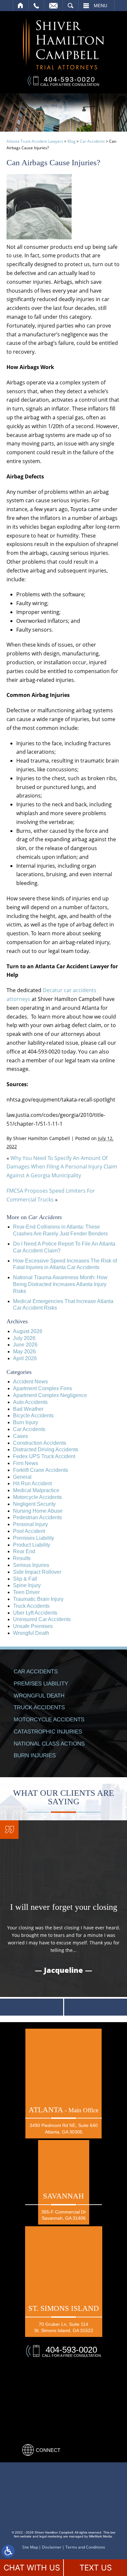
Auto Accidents (30, 1402)
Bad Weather (28, 1409)
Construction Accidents (40, 1443)
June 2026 (25, 1345)
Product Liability (32, 1545)
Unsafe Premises (33, 1626)
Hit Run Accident (32, 1483)
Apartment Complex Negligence (50, 1395)
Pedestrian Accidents (37, 1517)
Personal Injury (30, 1524)
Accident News (30, 1382)
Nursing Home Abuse (38, 1511)
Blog (71, 141)
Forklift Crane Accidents (41, 1470)
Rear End (24, 1551)
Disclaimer (52, 2547)
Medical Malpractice (36, 1490)
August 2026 (28, 1331)
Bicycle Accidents (33, 1416)
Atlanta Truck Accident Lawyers (35, 141)
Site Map (30, 2547)
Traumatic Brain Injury (38, 1599)
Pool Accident (29, 1531)
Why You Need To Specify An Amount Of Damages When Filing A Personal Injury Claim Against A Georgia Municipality (62, 1167)
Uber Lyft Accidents (35, 1613)
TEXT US (96, 2568)
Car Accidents (92, 141)
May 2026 (24, 1352)
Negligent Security (34, 1504)
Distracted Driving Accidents (46, 1449)
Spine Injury (27, 1585)
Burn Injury (26, 1422)
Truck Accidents (31, 1606)
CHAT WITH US (32, 2568)
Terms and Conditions (85, 2547)
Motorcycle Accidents (37, 1497)
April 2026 (25, 1358)
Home (21, 6)
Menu (100, 6)
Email (53, 6)
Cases (21, 1436)
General (22, 1477)
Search (71, 6)
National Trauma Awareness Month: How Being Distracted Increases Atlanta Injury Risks (60, 1284)
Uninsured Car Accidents (42, 1619)
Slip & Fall (25, 1579)
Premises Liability (34, 1538)
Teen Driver (26, 1592)
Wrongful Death (31, 1633)
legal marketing (51, 2536)
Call (36, 6)
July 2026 (24, 1338)
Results (22, 1558)
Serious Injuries (31, 1565)
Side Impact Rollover (37, 1572)
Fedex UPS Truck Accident (44, 1456)
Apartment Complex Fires (42, 1388)
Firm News (26, 1463)
